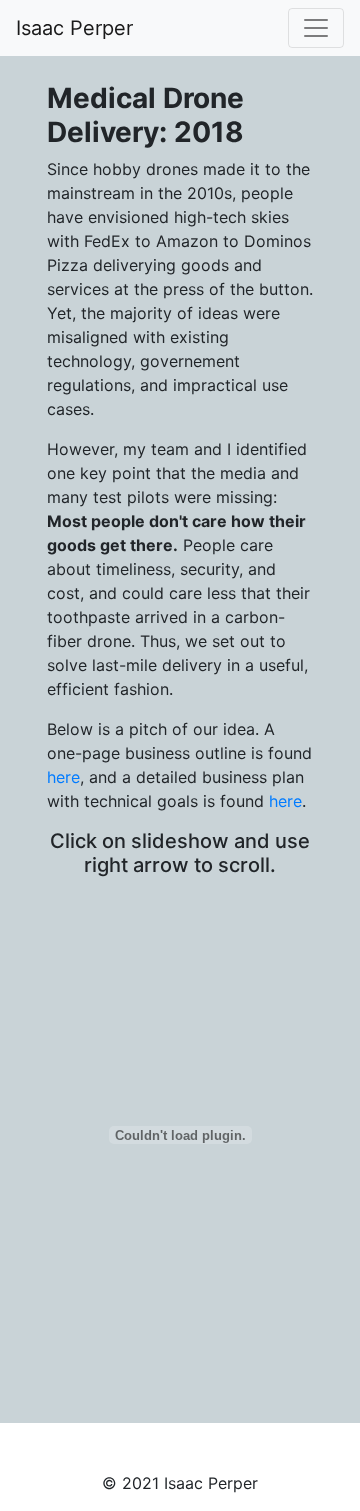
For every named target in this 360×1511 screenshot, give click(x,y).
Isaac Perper (74, 28)
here (63, 777)
